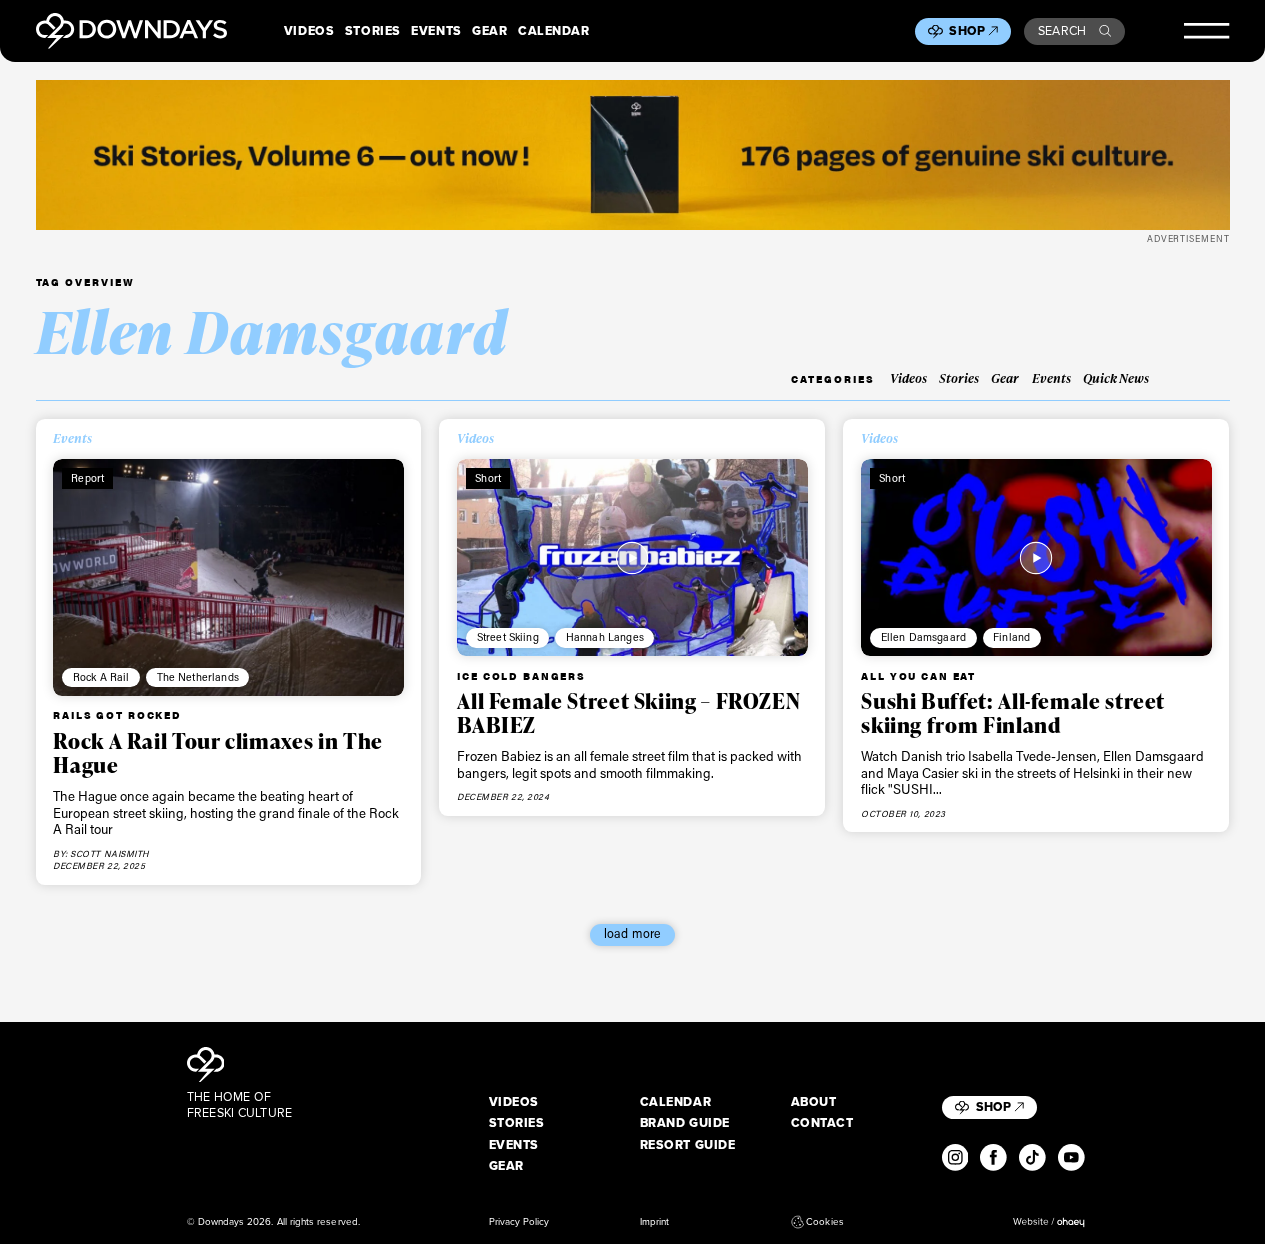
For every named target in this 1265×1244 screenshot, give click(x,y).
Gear (489, 31)
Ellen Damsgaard (923, 637)
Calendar (553, 31)
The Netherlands (198, 677)
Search (1062, 31)
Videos (309, 31)
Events (436, 31)
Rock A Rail (101, 677)
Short (488, 478)
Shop (967, 31)
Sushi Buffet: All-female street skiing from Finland (1013, 713)
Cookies (824, 1222)
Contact (822, 1123)
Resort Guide (688, 1145)
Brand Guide (685, 1123)
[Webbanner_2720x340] (633, 154)
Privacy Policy (519, 1222)
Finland (1011, 637)
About (814, 1102)
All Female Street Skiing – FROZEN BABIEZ (628, 713)
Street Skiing (508, 637)
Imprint (654, 1222)
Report (87, 478)
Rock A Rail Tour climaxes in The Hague (217, 753)
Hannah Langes (605, 637)
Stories (373, 31)
